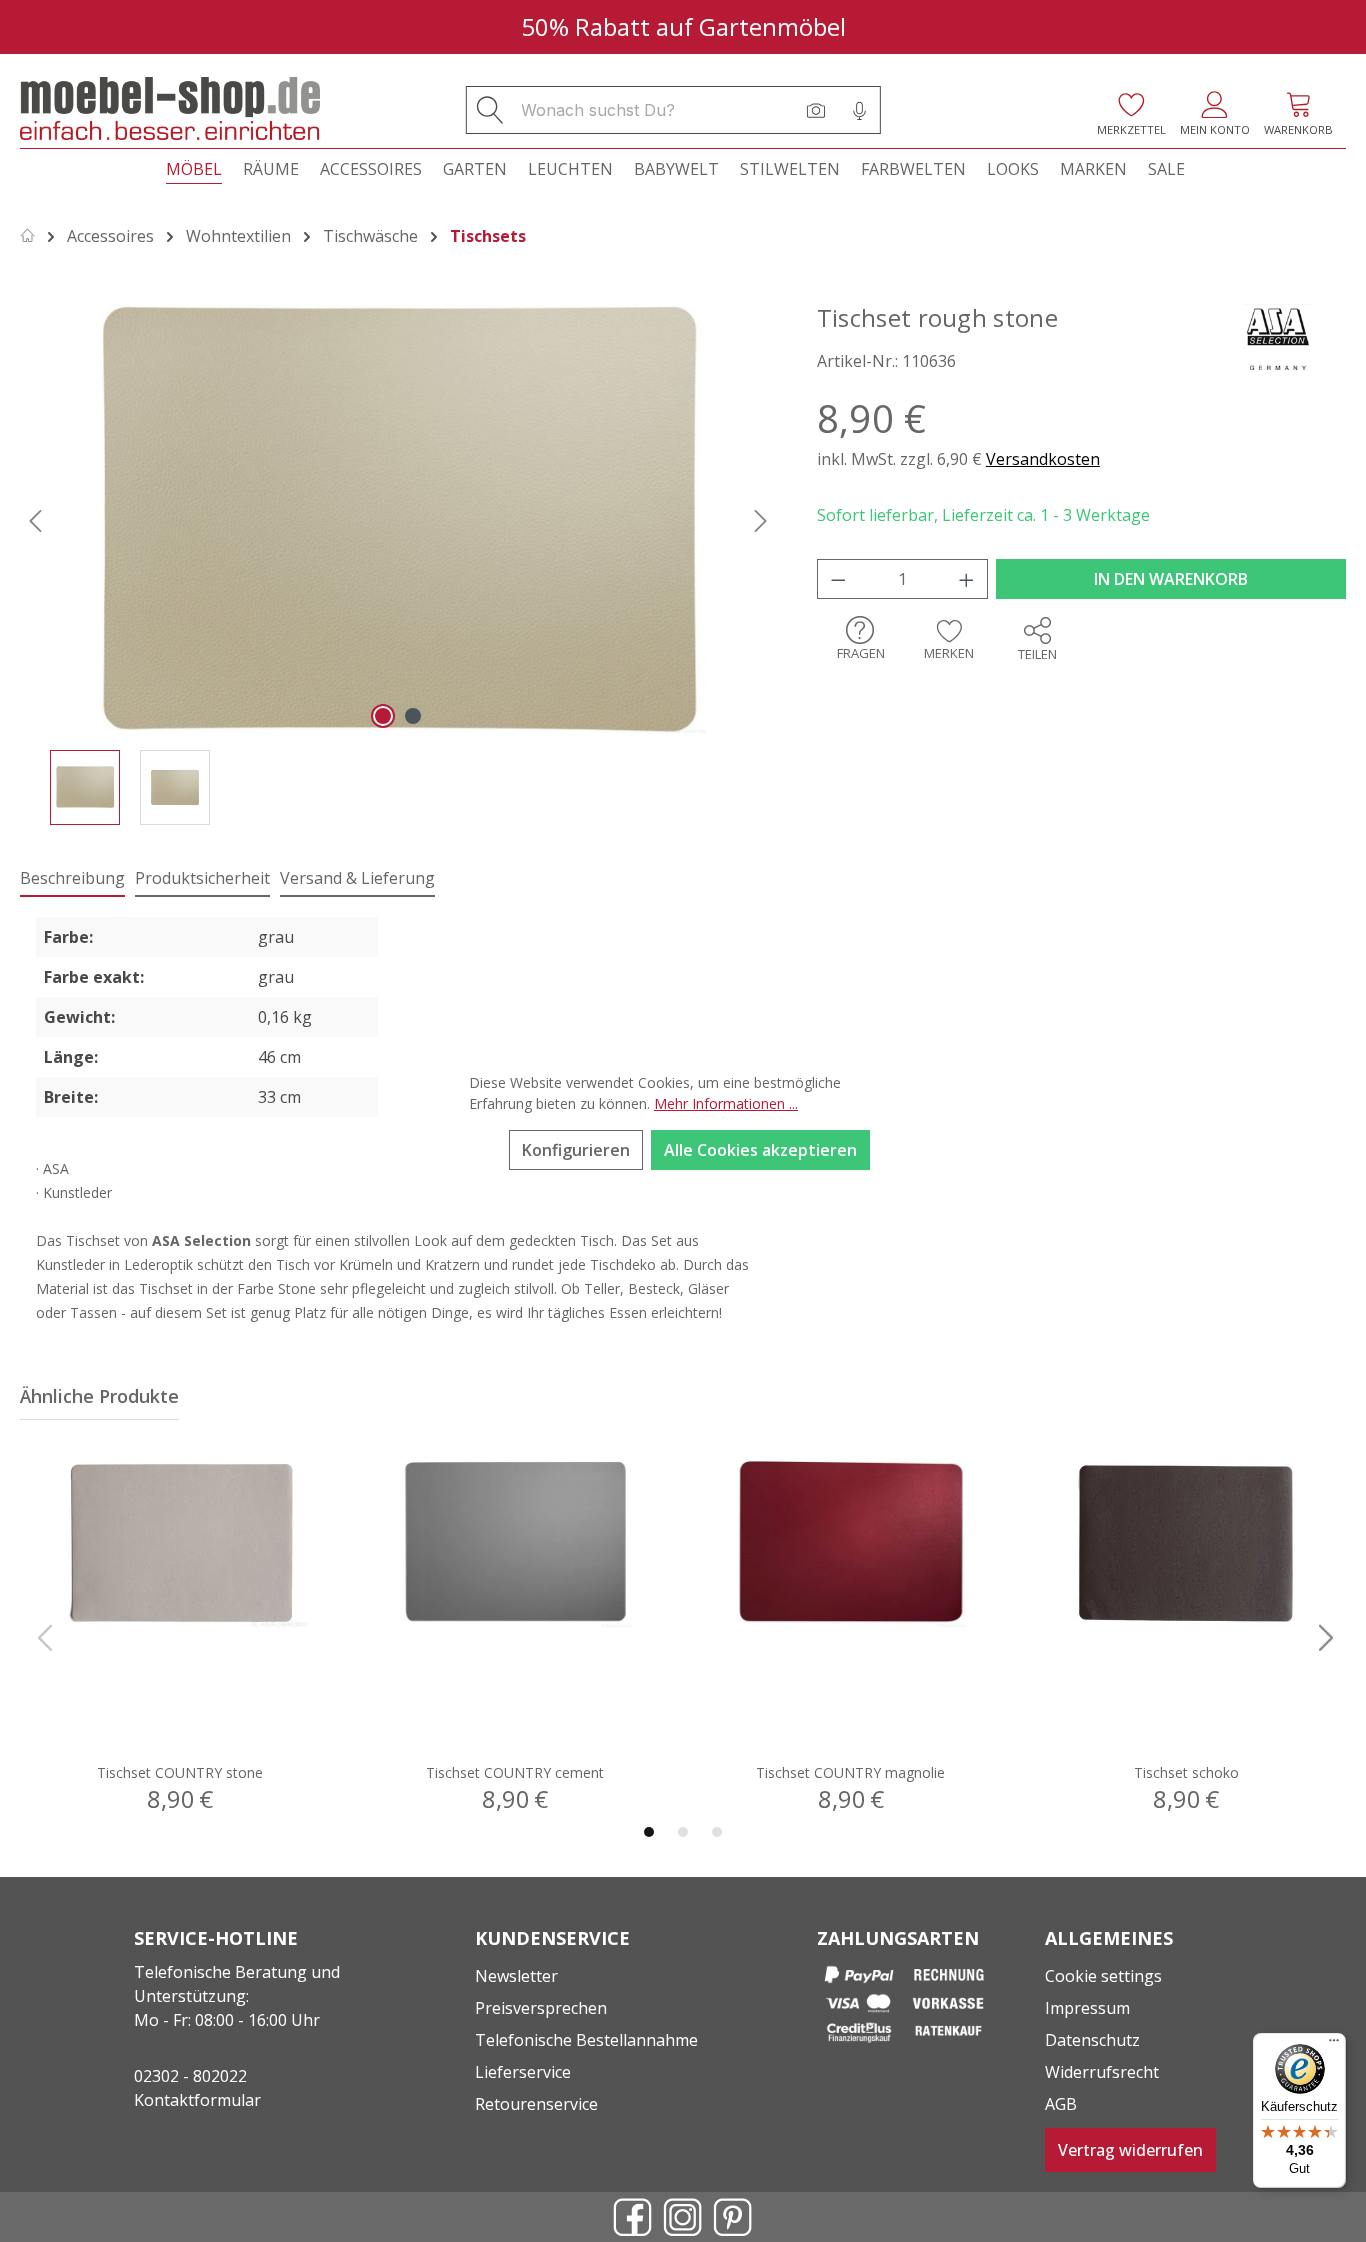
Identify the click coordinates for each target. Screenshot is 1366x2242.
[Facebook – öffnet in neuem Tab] (633, 2217)
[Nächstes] (761, 519)
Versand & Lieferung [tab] (357, 878)
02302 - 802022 (190, 2076)
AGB (1061, 2104)
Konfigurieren (576, 1150)
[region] (398, 564)
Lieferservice (523, 2072)
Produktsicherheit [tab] (202, 878)
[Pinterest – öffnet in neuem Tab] (733, 2217)
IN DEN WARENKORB (1171, 579)
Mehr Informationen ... (726, 1103)
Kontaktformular (197, 2100)
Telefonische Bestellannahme (586, 2040)
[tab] (72, 879)
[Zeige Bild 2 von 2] (413, 716)
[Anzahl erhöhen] (967, 579)
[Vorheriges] (35, 519)
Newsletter (516, 1976)
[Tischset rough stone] (398, 519)
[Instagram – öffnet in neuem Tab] (683, 2217)
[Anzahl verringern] (838, 579)
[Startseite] (27, 236)
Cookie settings (1103, 1976)
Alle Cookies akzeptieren (760, 1150)
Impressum (1087, 2008)
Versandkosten (1043, 459)
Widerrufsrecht (1102, 2072)
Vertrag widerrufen (1130, 2150)
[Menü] (1334, 2045)
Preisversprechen (541, 2008)
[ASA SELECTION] (1276, 337)
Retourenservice (536, 2104)
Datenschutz (1092, 2040)
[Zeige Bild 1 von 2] (383, 716)
